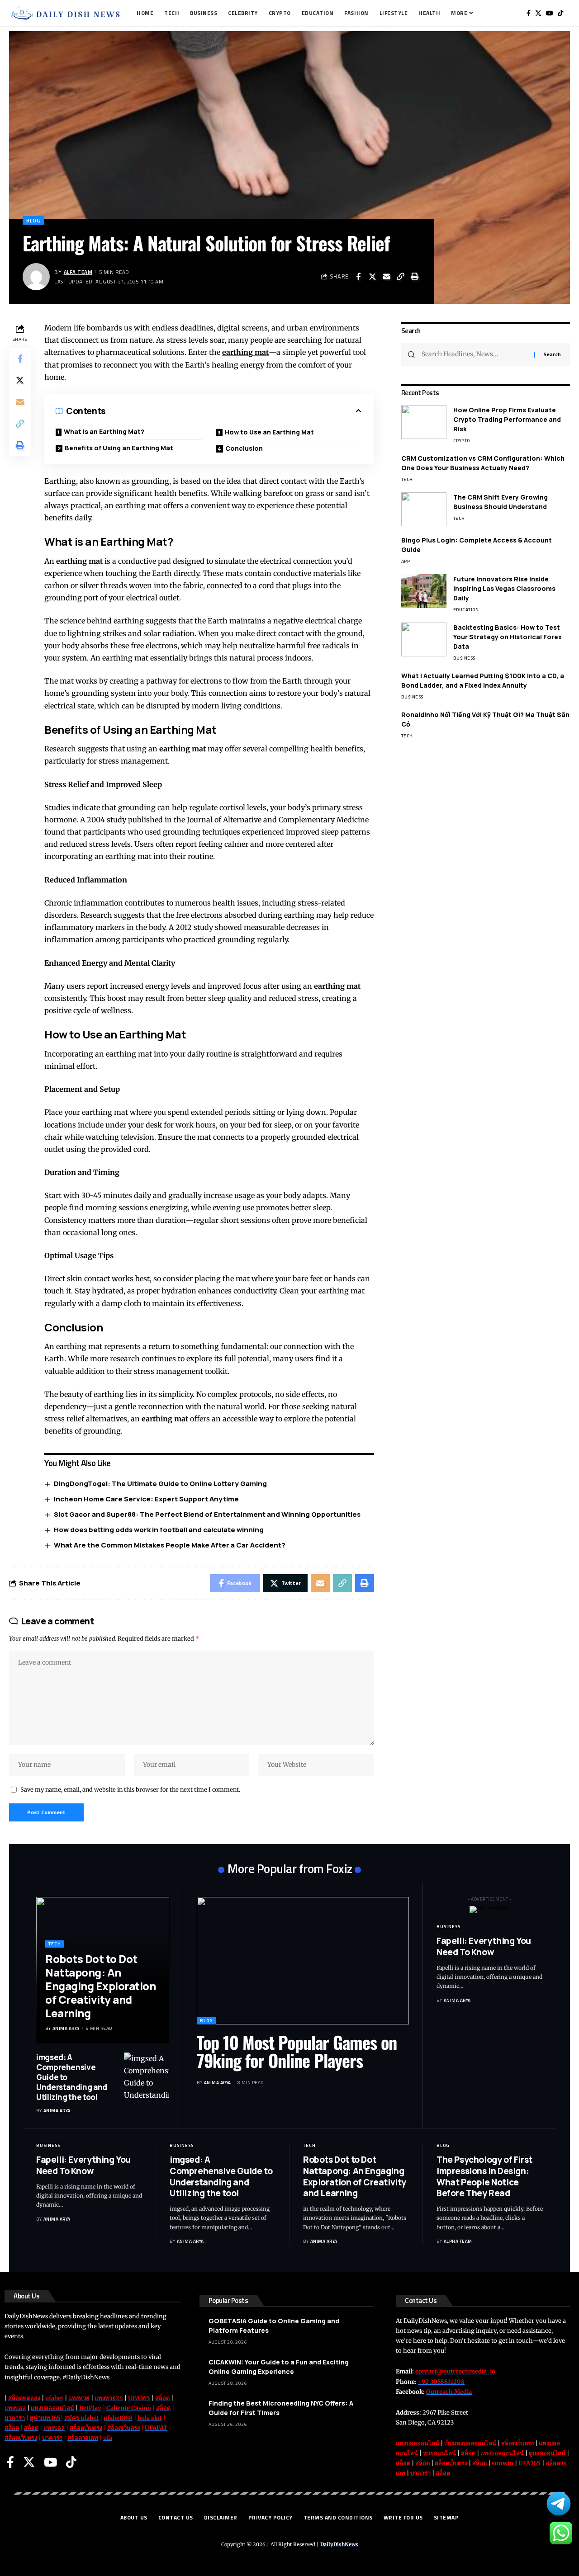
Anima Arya (66, 2028)
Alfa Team (78, 272)
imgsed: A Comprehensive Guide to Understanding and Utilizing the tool (221, 2176)
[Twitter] (538, 13)
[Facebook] (529, 13)
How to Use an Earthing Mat (269, 432)
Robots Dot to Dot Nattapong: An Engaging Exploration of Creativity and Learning (100, 1986)
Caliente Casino (129, 2408)
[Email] (386, 277)
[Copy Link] (400, 277)
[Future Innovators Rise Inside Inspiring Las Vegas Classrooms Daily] (424, 591)
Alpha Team (458, 2241)
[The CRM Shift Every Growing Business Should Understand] (424, 509)
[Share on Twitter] (372, 277)
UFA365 (139, 2398)
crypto (462, 441)
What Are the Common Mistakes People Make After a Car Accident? (170, 1545)
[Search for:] (475, 354)
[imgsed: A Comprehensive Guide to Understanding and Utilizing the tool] (147, 2075)
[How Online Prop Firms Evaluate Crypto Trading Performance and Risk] (424, 422)
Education (466, 610)
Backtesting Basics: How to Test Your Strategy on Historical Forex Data (508, 637)
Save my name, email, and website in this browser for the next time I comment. (130, 1789)
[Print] (414, 277)
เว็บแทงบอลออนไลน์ (470, 2443)
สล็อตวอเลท (83, 2438)
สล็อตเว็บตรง (86, 2428)
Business (464, 658)
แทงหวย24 (109, 2398)
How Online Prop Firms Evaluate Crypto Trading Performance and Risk (507, 419)
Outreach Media (449, 2392)
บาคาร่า (15, 2418)
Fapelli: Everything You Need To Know (484, 1946)
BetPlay (90, 2408)
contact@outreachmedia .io (455, 2371)
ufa (108, 2438)
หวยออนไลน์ (439, 2453)
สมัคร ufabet (81, 2418)
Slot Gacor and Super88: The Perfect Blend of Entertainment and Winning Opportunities (207, 1514)
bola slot (150, 2418)
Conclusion (244, 448)
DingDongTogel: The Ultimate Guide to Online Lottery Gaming (160, 1484)
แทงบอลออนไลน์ (52, 2408)
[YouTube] (550, 13)
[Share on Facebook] (358, 277)
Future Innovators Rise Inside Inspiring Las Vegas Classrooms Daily (504, 588)
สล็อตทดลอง (24, 2398)
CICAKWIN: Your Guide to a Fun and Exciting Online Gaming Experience (279, 2367)
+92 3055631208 (441, 2382)
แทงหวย (79, 2398)
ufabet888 (118, 2418)
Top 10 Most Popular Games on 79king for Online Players (297, 2051)
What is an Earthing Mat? (104, 432)
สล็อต (162, 2398)
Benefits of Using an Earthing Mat (119, 448)
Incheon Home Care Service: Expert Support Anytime (146, 1499)
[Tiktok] (560, 13)
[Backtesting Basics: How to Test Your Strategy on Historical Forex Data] (424, 639)
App (406, 561)
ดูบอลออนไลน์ (547, 2453)
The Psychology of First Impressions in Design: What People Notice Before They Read (484, 2176)
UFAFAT (156, 2428)
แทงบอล (15, 2408)
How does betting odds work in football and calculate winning (159, 1530)
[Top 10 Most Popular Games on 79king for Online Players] (303, 1960)
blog (33, 220)
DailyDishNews (339, 2544)
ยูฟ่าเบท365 (45, 2418)
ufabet (54, 2398)
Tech (407, 479)
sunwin (503, 2463)
